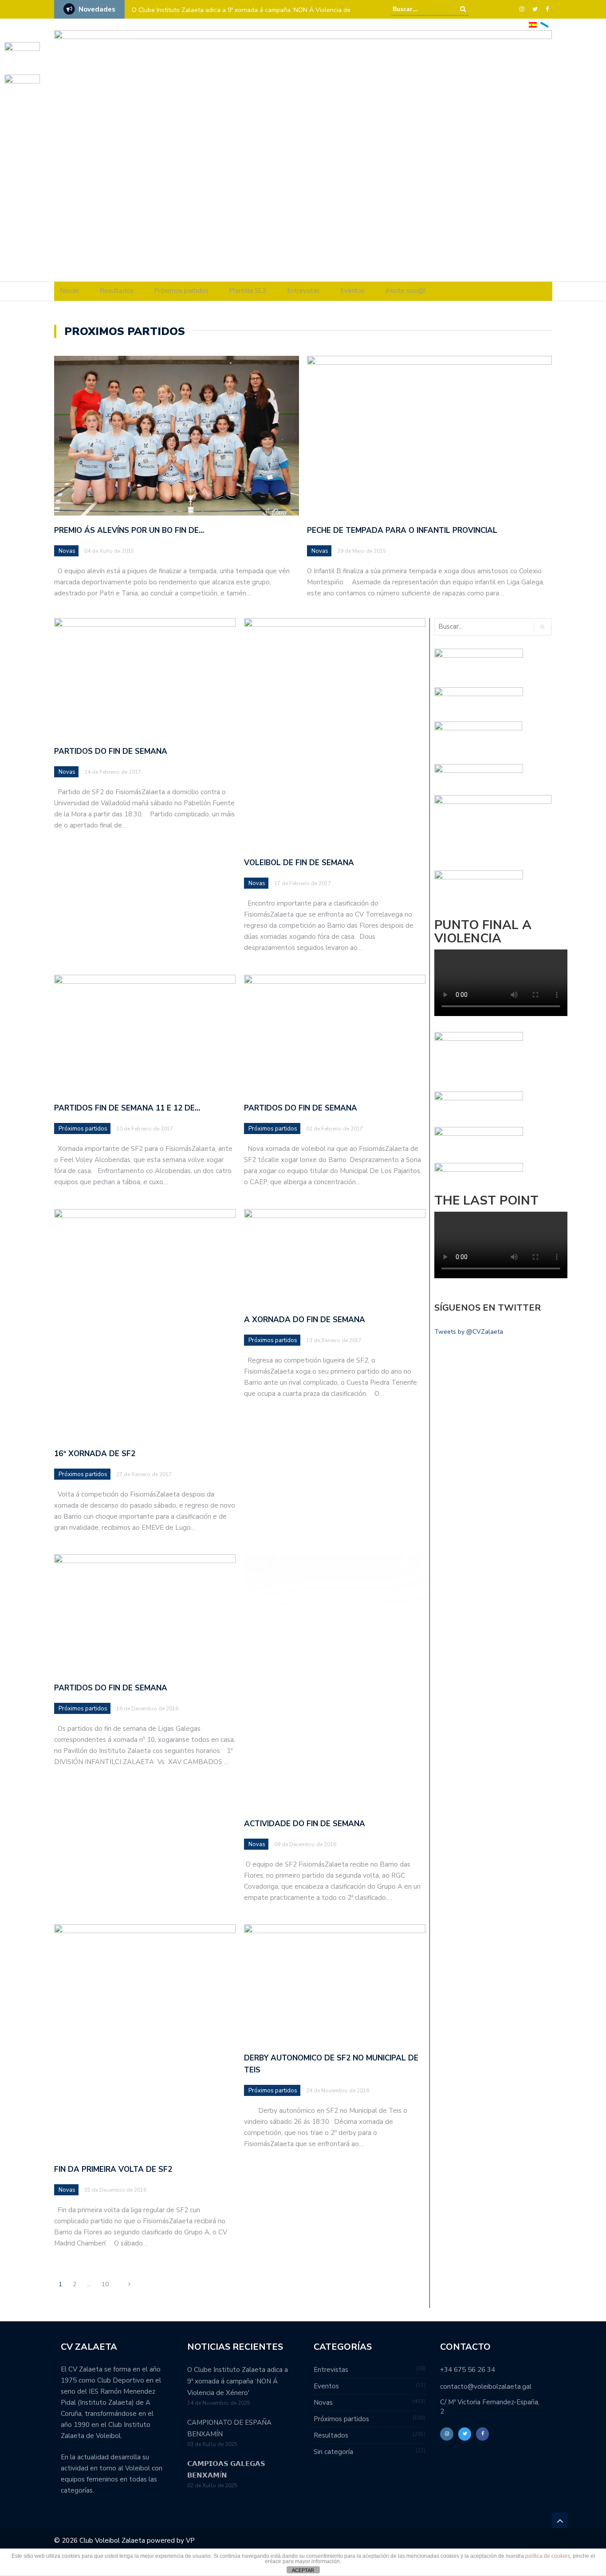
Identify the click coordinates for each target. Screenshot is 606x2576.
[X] (535, 9)
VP (190, 2541)
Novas (70, 291)
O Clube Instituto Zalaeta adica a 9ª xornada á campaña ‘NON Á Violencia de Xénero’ (241, 16)
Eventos (353, 291)
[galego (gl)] (544, 24)
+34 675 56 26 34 (468, 2370)
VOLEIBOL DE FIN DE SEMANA (299, 863)
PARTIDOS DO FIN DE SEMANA (111, 751)
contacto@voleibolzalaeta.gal (486, 2387)
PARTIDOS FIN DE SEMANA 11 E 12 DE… (127, 1108)
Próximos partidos (181, 291)
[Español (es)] (533, 24)
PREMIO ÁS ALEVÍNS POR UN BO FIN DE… (129, 530)
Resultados (117, 291)
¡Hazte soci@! (405, 291)
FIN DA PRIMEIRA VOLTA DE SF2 (113, 2169)
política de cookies (548, 2556)
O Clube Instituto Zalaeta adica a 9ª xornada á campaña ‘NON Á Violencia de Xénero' (238, 2381)
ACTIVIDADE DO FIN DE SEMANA (305, 1824)
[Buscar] (463, 9)
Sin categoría (333, 2452)
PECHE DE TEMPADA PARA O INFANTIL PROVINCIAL (402, 530)
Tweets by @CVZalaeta (469, 1332)
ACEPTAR (303, 2570)
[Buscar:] (420, 9)
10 (105, 2284)
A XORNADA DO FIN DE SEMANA (305, 1320)
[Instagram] (522, 9)
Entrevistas (304, 291)
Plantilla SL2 (248, 291)
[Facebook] (547, 9)
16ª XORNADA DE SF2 (95, 1454)
